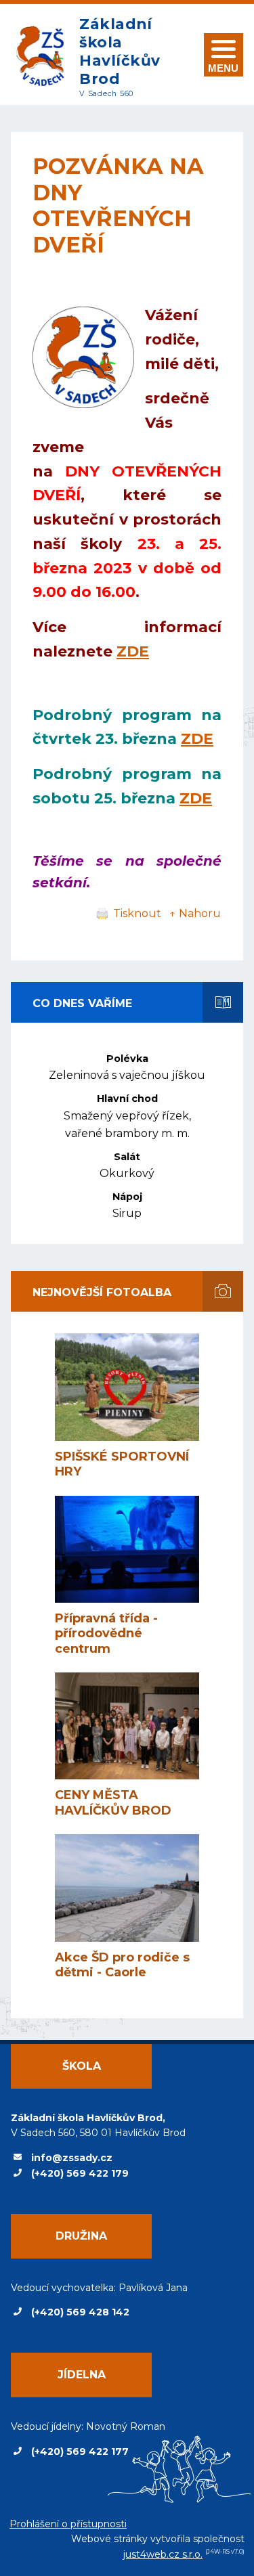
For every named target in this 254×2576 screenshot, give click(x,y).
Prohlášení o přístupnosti (68, 2524)
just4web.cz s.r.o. (163, 2554)
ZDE (133, 651)
